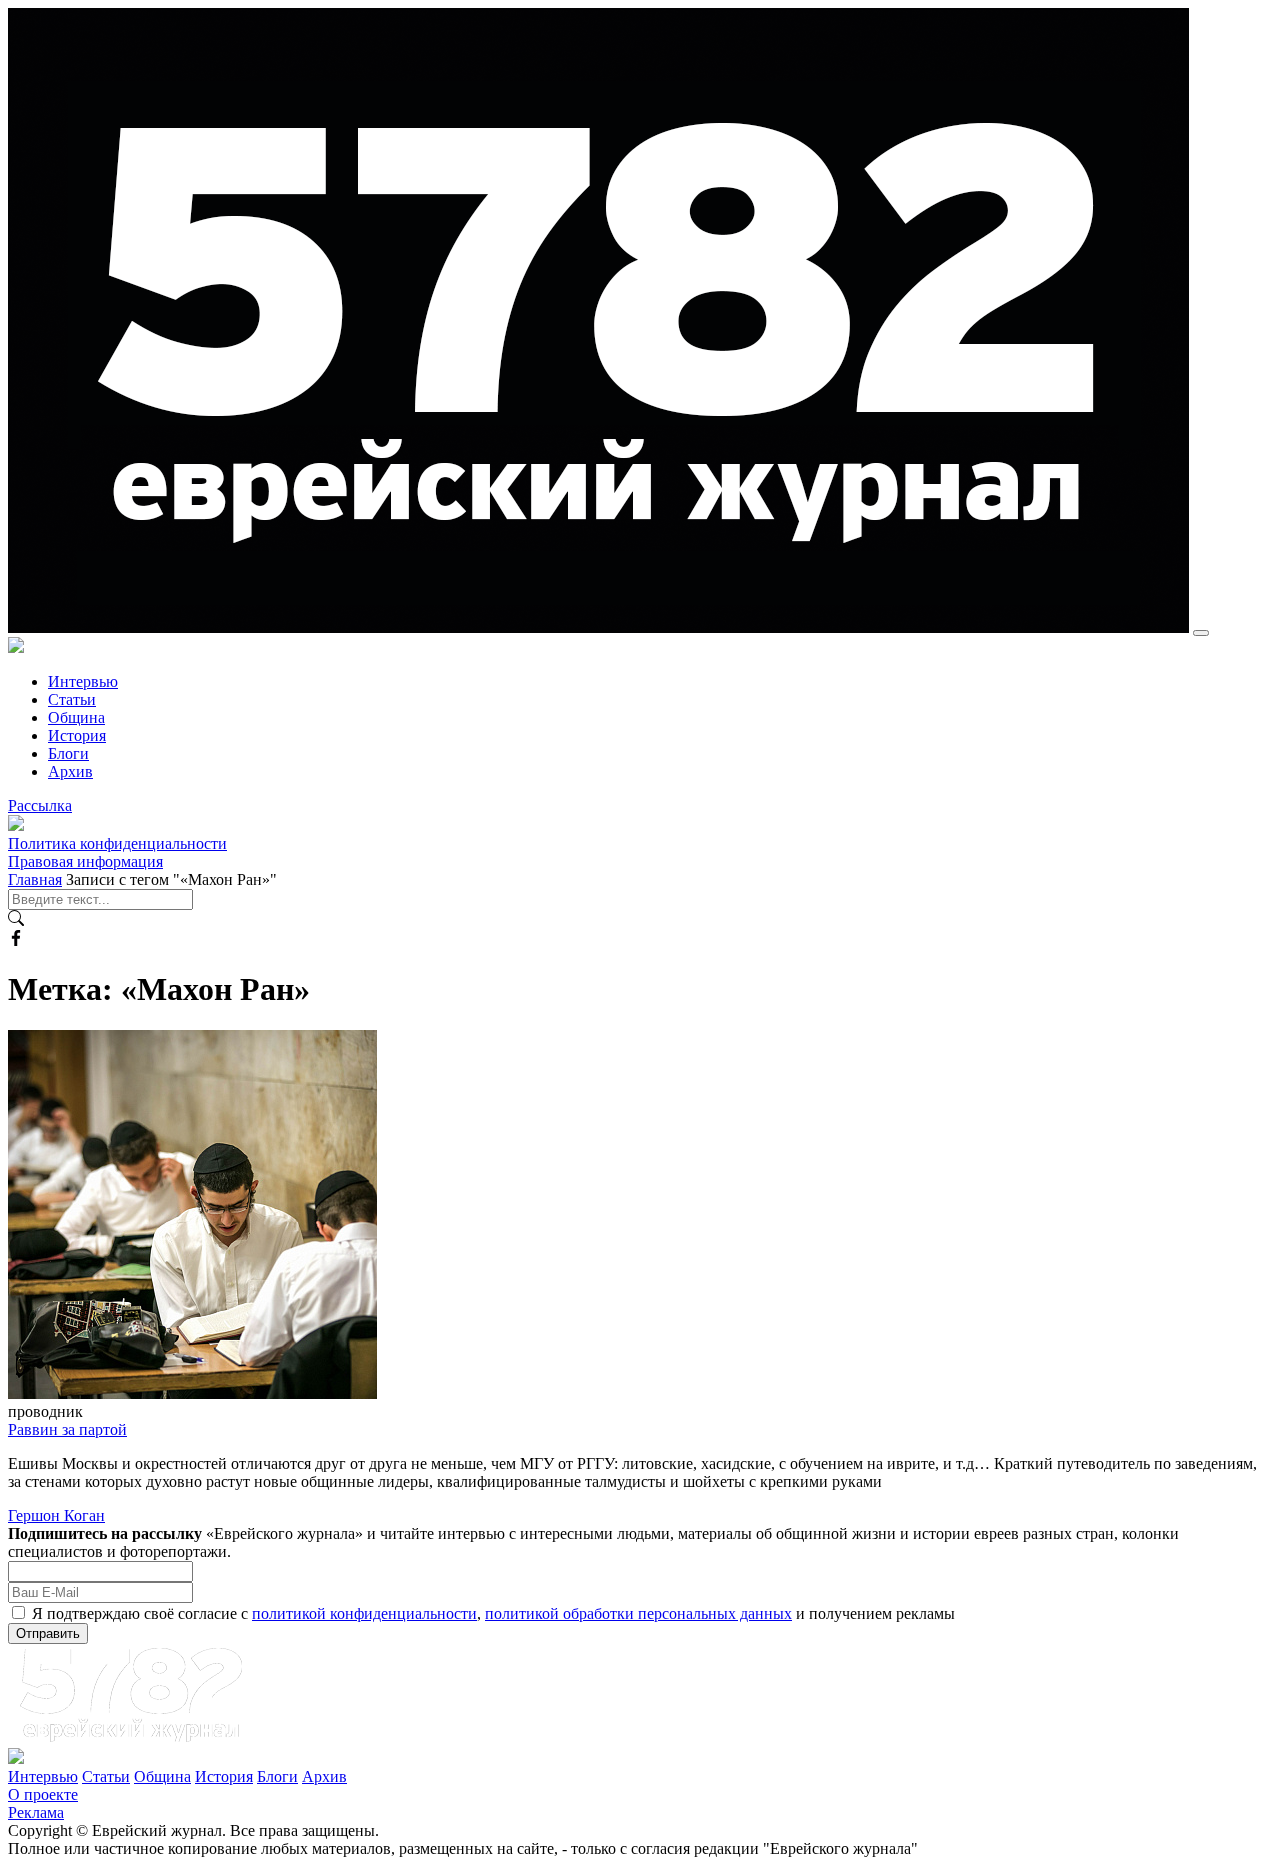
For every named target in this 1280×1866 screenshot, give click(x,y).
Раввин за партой (67, 1429)
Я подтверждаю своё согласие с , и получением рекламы (493, 1613)
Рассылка (40, 805)
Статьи (72, 699)
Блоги (68, 753)
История (77, 735)
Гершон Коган (56, 1515)
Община (76, 717)
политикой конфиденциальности (364, 1613)
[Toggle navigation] (1201, 633)
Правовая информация (85, 861)
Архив (70, 771)
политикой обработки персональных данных (638, 1613)
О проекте (43, 1794)
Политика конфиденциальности (117, 843)
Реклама (36, 1812)
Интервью (83, 681)
